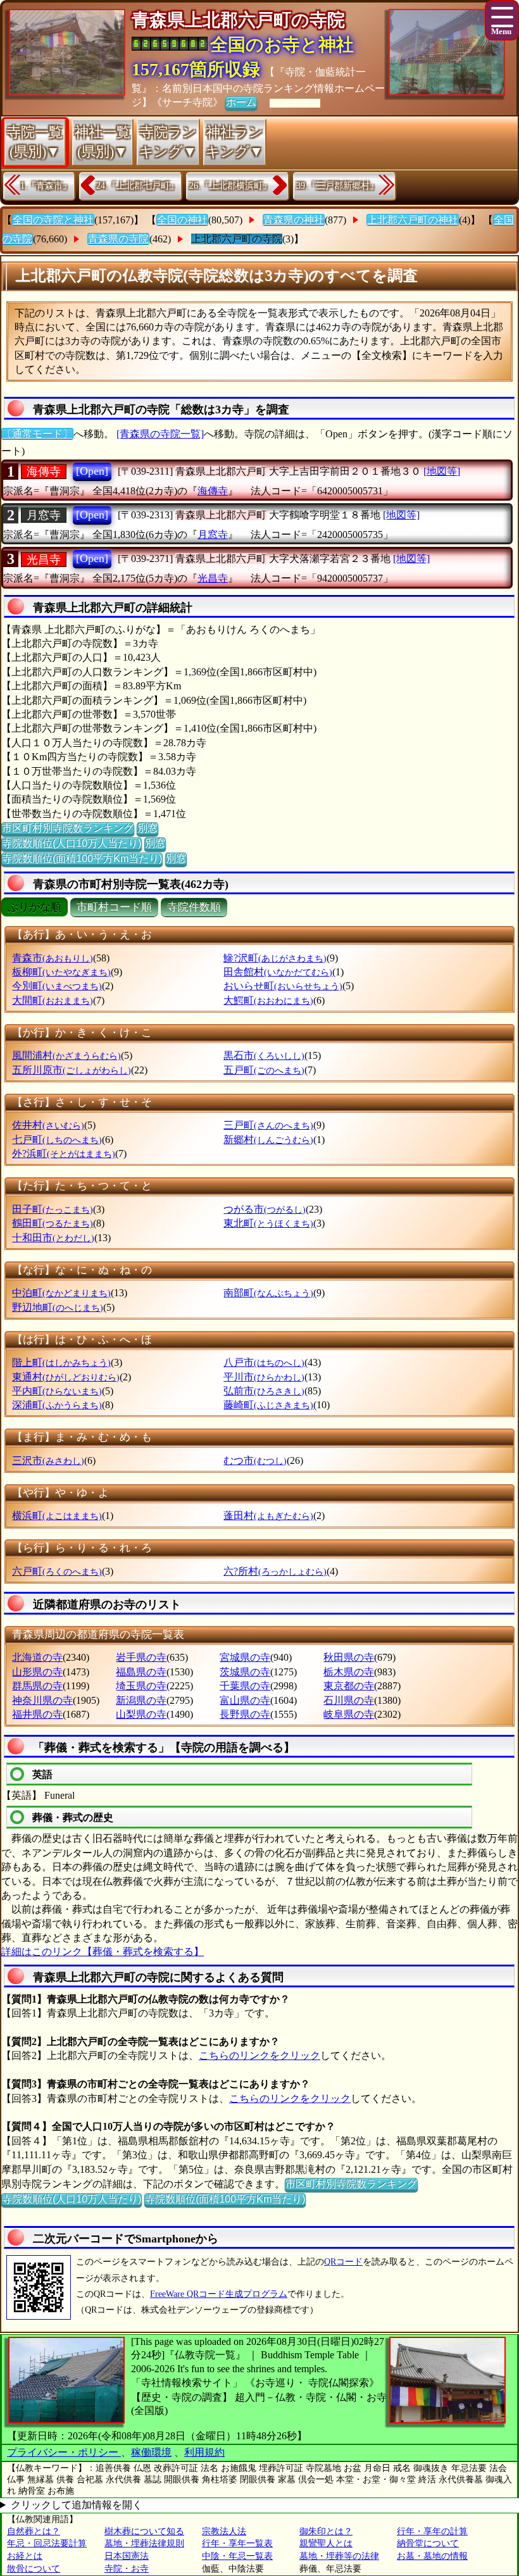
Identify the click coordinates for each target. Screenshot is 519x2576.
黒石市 (264, 1055)
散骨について (34, 2569)
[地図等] (442, 471)
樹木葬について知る (144, 2531)
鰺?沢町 (275, 958)
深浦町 (57, 1405)
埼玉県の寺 (141, 1686)
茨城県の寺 (245, 1672)
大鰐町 (268, 1000)
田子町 (53, 1209)
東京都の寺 (349, 1686)
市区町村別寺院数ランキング (68, 828)
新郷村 (268, 1140)
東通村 (66, 1377)
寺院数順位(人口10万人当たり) (72, 843)
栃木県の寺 (349, 1672)
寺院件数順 (194, 907)
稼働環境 (151, 2452)
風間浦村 (66, 1055)
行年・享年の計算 (432, 2531)
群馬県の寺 (37, 1686)
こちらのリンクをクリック (259, 2055)
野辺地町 (58, 1307)
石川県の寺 (349, 1700)
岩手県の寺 (141, 1657)
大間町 (53, 1000)
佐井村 (48, 1125)
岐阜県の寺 (349, 1714)
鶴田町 (53, 1223)
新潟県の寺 (141, 1700)
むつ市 (255, 1460)
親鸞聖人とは (326, 2543)
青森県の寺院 (118, 239)
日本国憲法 (127, 2556)
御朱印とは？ (326, 2531)
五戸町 (264, 1070)
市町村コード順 (114, 907)
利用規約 (204, 2452)
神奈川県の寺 (42, 1700)
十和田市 (53, 1238)
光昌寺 (44, 560)
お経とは (25, 2556)
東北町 (268, 1223)
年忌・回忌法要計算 (47, 2543)
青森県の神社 (294, 220)
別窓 (147, 828)
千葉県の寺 (245, 1686)
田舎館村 (278, 972)
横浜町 (57, 1516)
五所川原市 (72, 1070)
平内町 (57, 1391)
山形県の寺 (37, 1672)
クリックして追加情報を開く (77, 2505)
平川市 (264, 1377)
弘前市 (264, 1391)
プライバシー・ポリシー (64, 2452)
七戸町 (57, 1140)
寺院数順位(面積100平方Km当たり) (82, 859)
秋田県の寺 (349, 1657)
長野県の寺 (245, 1714)
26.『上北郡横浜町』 (230, 186)
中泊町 (61, 1293)
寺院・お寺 (127, 2569)
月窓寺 (44, 515)
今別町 (57, 986)
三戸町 (268, 1125)
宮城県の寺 (245, 1657)
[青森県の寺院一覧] (160, 434)
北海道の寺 (37, 1657)
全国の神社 (182, 220)
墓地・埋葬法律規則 (144, 2543)
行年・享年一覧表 (237, 2543)
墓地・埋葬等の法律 (339, 2556)
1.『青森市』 (46, 186)
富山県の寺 (245, 1700)
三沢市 (48, 1460)
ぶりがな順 (34, 907)
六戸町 (57, 1571)
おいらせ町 (283, 986)
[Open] (92, 471)
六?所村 (275, 1571)
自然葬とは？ (34, 2531)
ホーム (241, 102)
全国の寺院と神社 (53, 220)
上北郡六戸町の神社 (413, 220)
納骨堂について (428, 2543)
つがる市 (265, 1209)
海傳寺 (44, 472)
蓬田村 (268, 1516)
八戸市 (264, 1362)
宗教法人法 (224, 2531)
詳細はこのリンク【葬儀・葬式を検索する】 (103, 1952)
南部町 (268, 1293)
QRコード (343, 2262)
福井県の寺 (37, 1714)
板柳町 (61, 972)
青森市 (53, 958)
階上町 (61, 1362)
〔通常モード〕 (37, 434)
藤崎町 (268, 1405)
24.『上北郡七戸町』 (137, 186)
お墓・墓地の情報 (432, 2556)
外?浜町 (64, 1154)
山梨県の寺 (141, 1714)
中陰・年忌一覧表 (237, 2556)
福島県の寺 (141, 1672)
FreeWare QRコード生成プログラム (219, 2294)
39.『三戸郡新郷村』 (337, 186)
